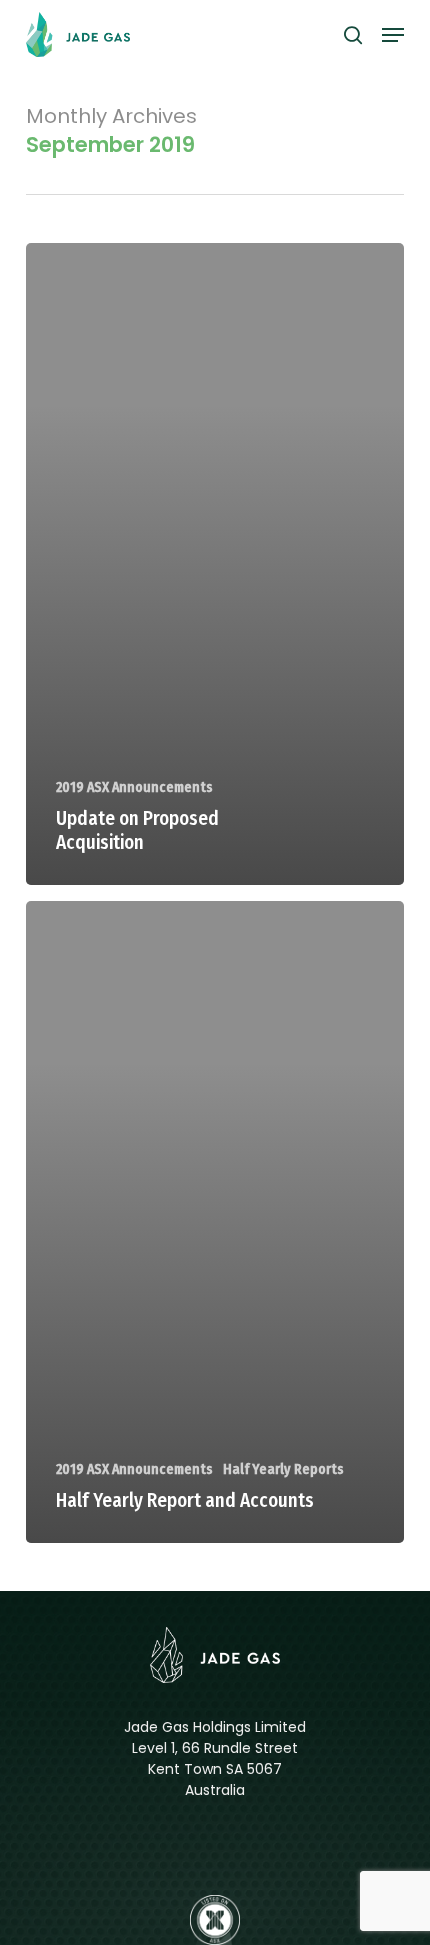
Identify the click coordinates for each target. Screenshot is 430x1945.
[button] (393, 35)
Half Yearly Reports (283, 1469)
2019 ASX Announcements (134, 787)
